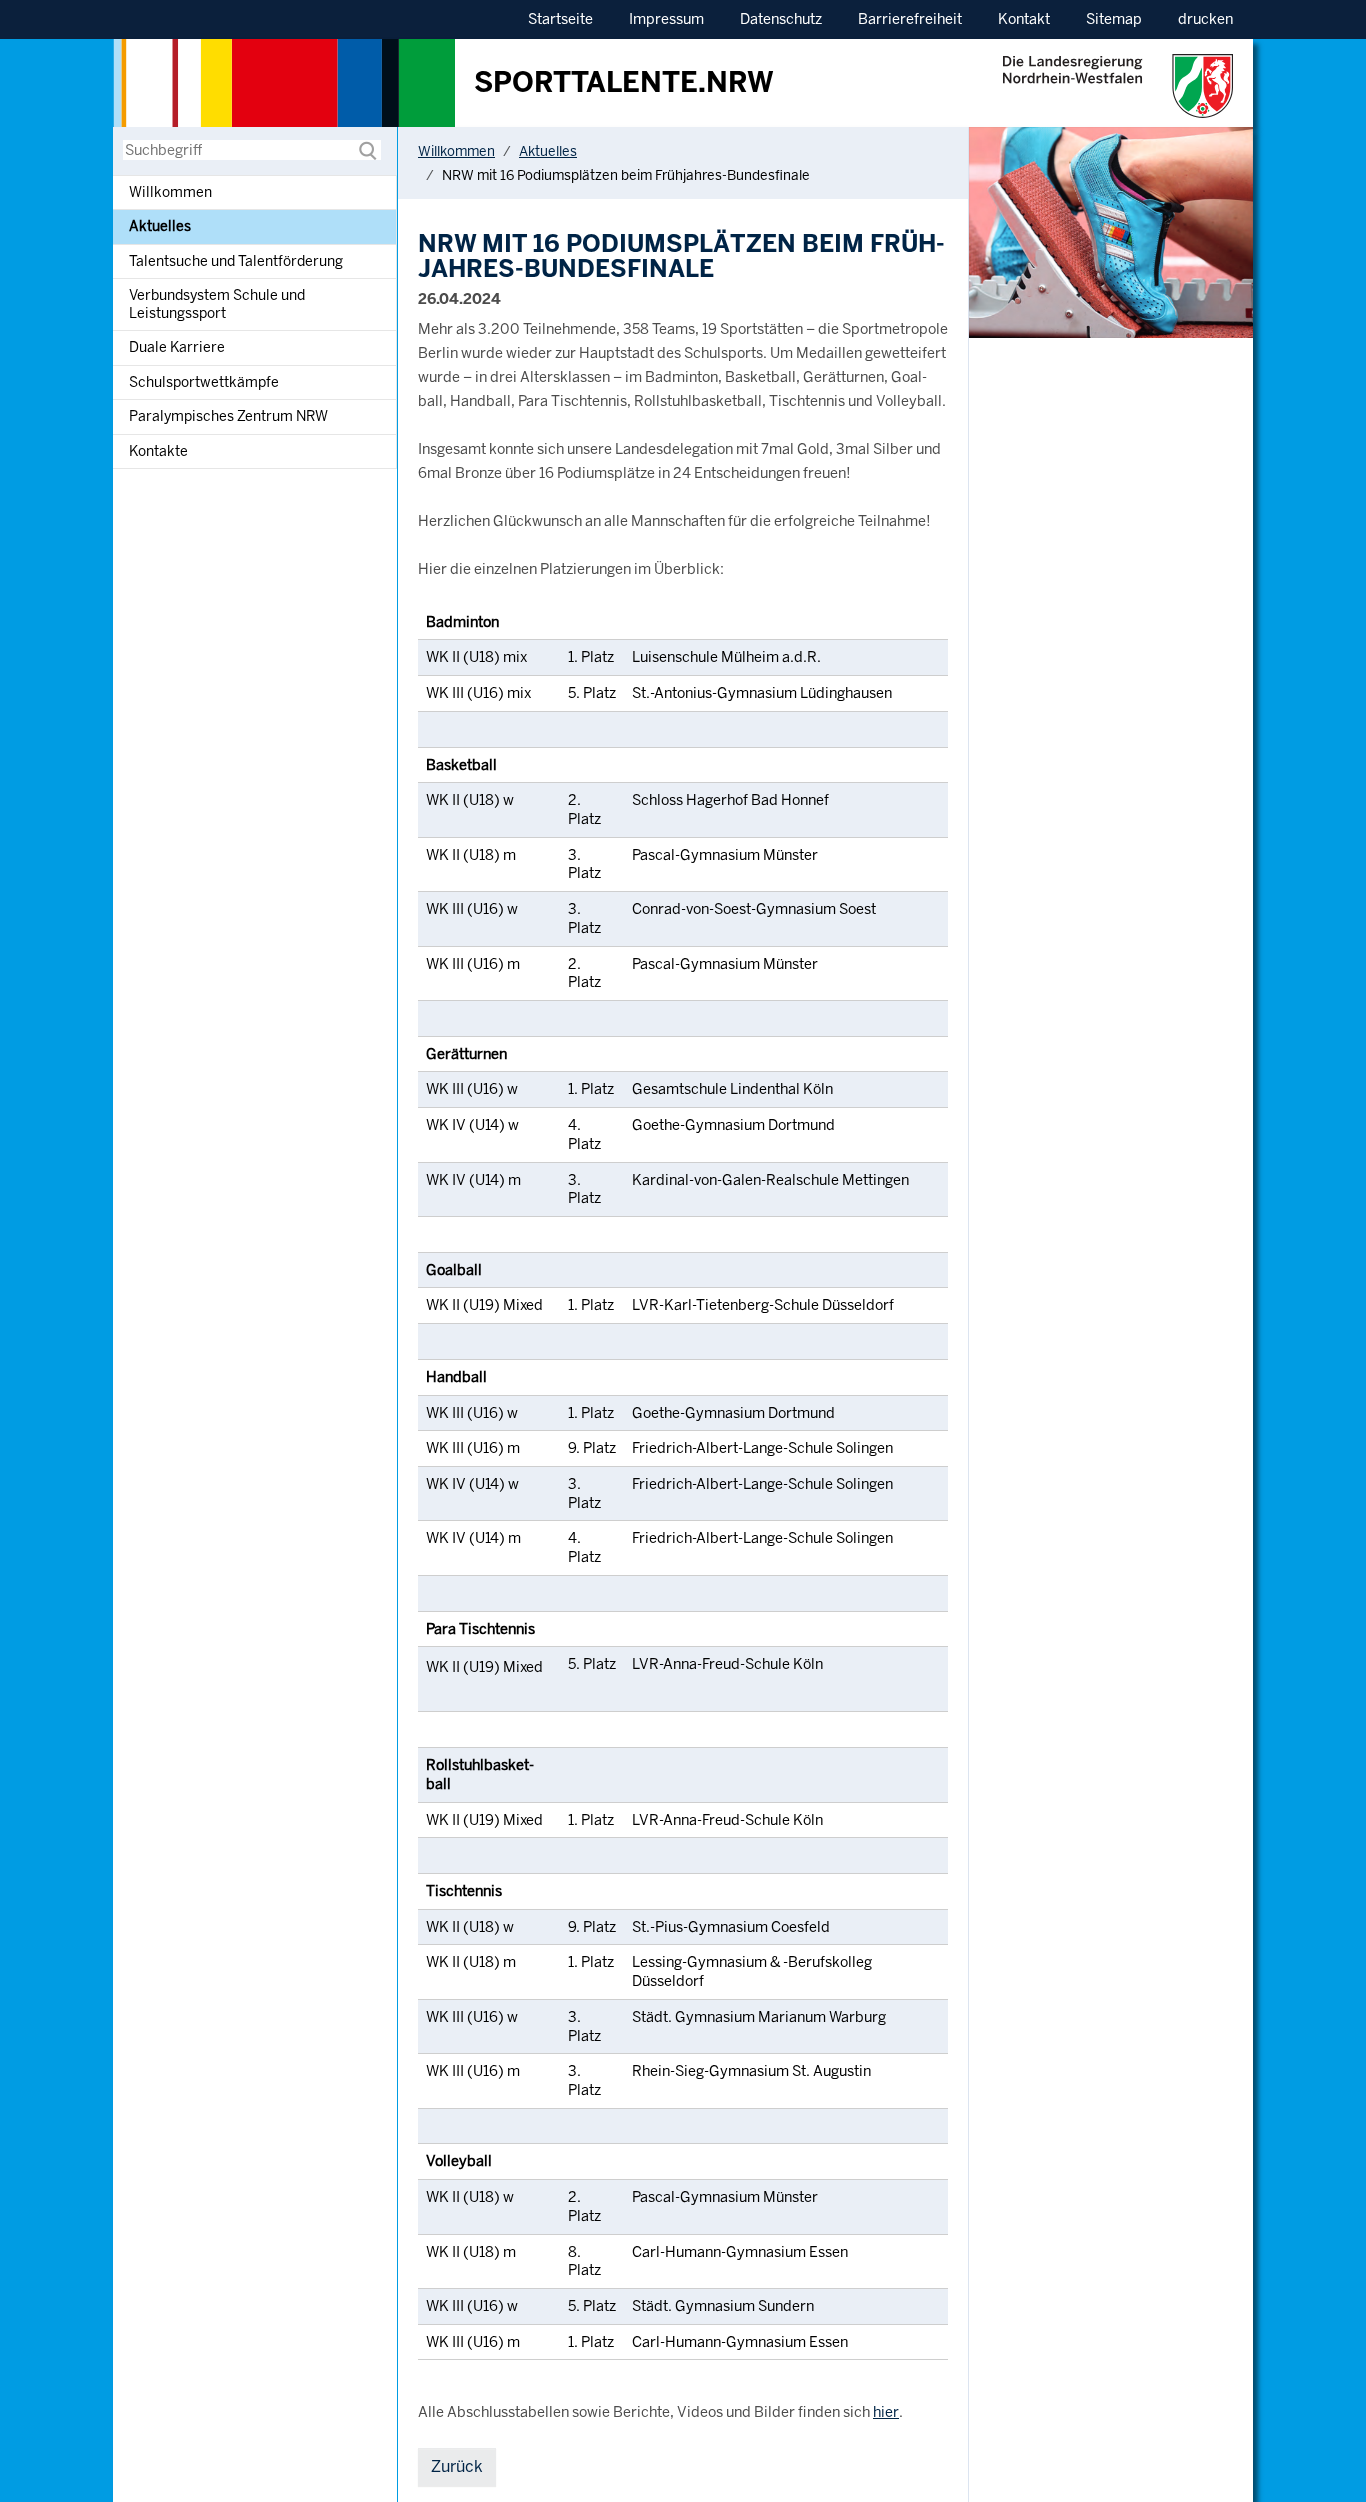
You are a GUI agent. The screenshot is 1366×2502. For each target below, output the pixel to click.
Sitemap (1114, 19)
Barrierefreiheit (910, 19)
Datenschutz (781, 19)
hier (886, 2412)
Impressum (666, 19)
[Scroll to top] (1324, 2460)
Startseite (560, 19)
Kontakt (1024, 19)
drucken (1205, 19)
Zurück (457, 2466)
